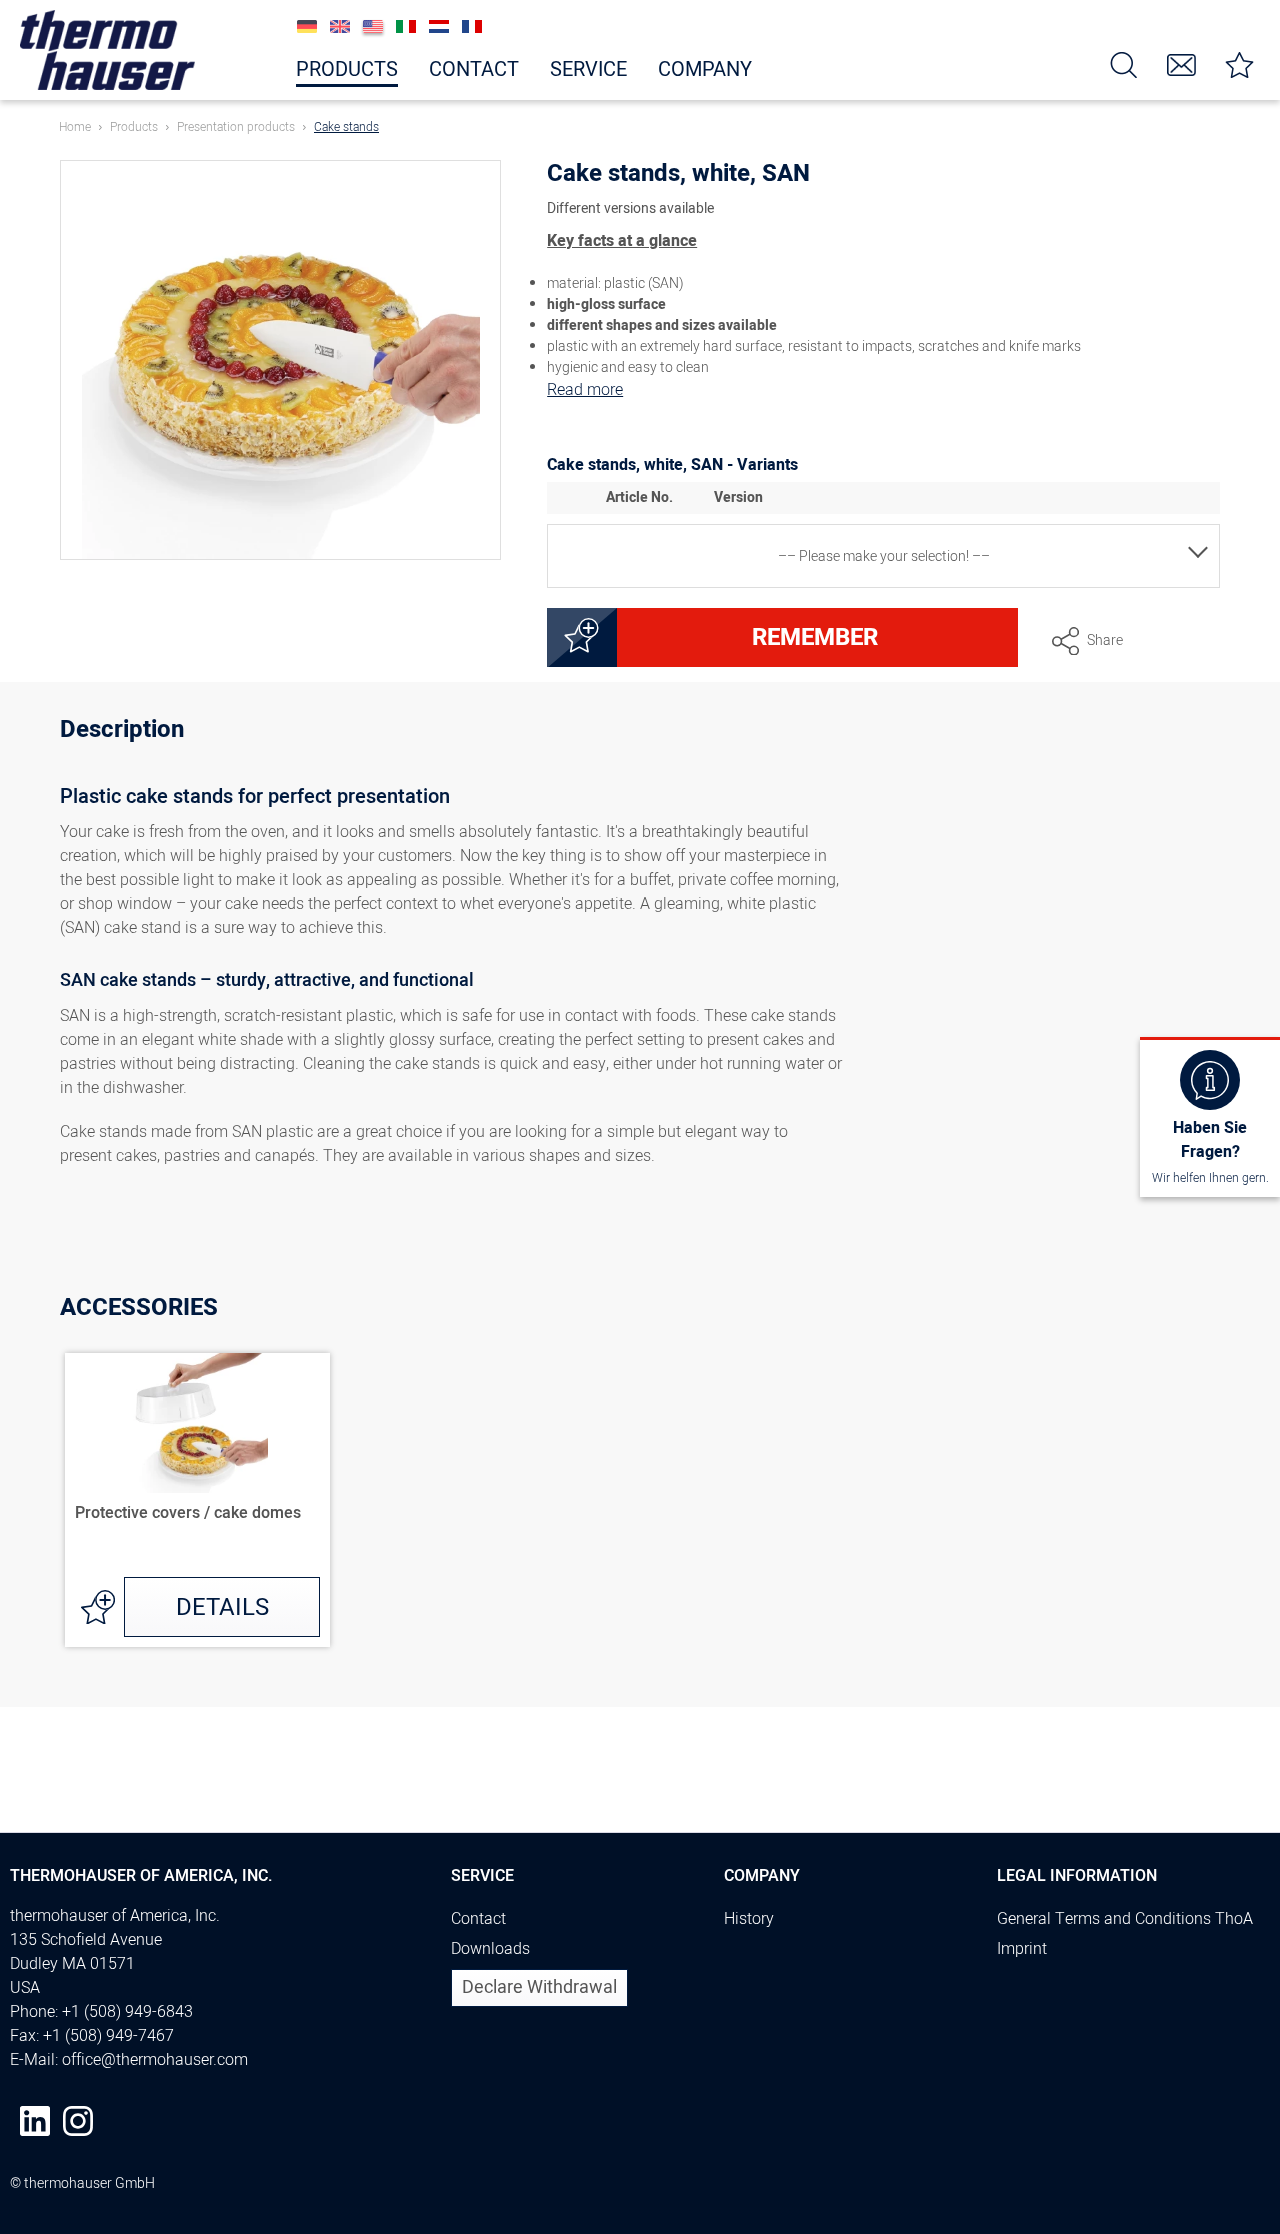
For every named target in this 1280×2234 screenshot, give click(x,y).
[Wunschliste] (1240, 63)
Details (222, 1607)
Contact (478, 1919)
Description (122, 732)
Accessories (139, 1307)
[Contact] (1182, 63)
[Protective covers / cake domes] (197, 1423)
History (749, 1919)
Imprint (1022, 1949)
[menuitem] (1124, 63)
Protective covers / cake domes (188, 1514)
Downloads (490, 1949)
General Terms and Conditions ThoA (1125, 1919)
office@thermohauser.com (155, 2060)
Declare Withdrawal (539, 1987)
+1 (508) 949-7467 (108, 2036)
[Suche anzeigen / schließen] (1124, 63)
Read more (585, 390)
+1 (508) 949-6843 (127, 2012)
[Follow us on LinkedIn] (35, 2121)
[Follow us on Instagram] (78, 2121)
